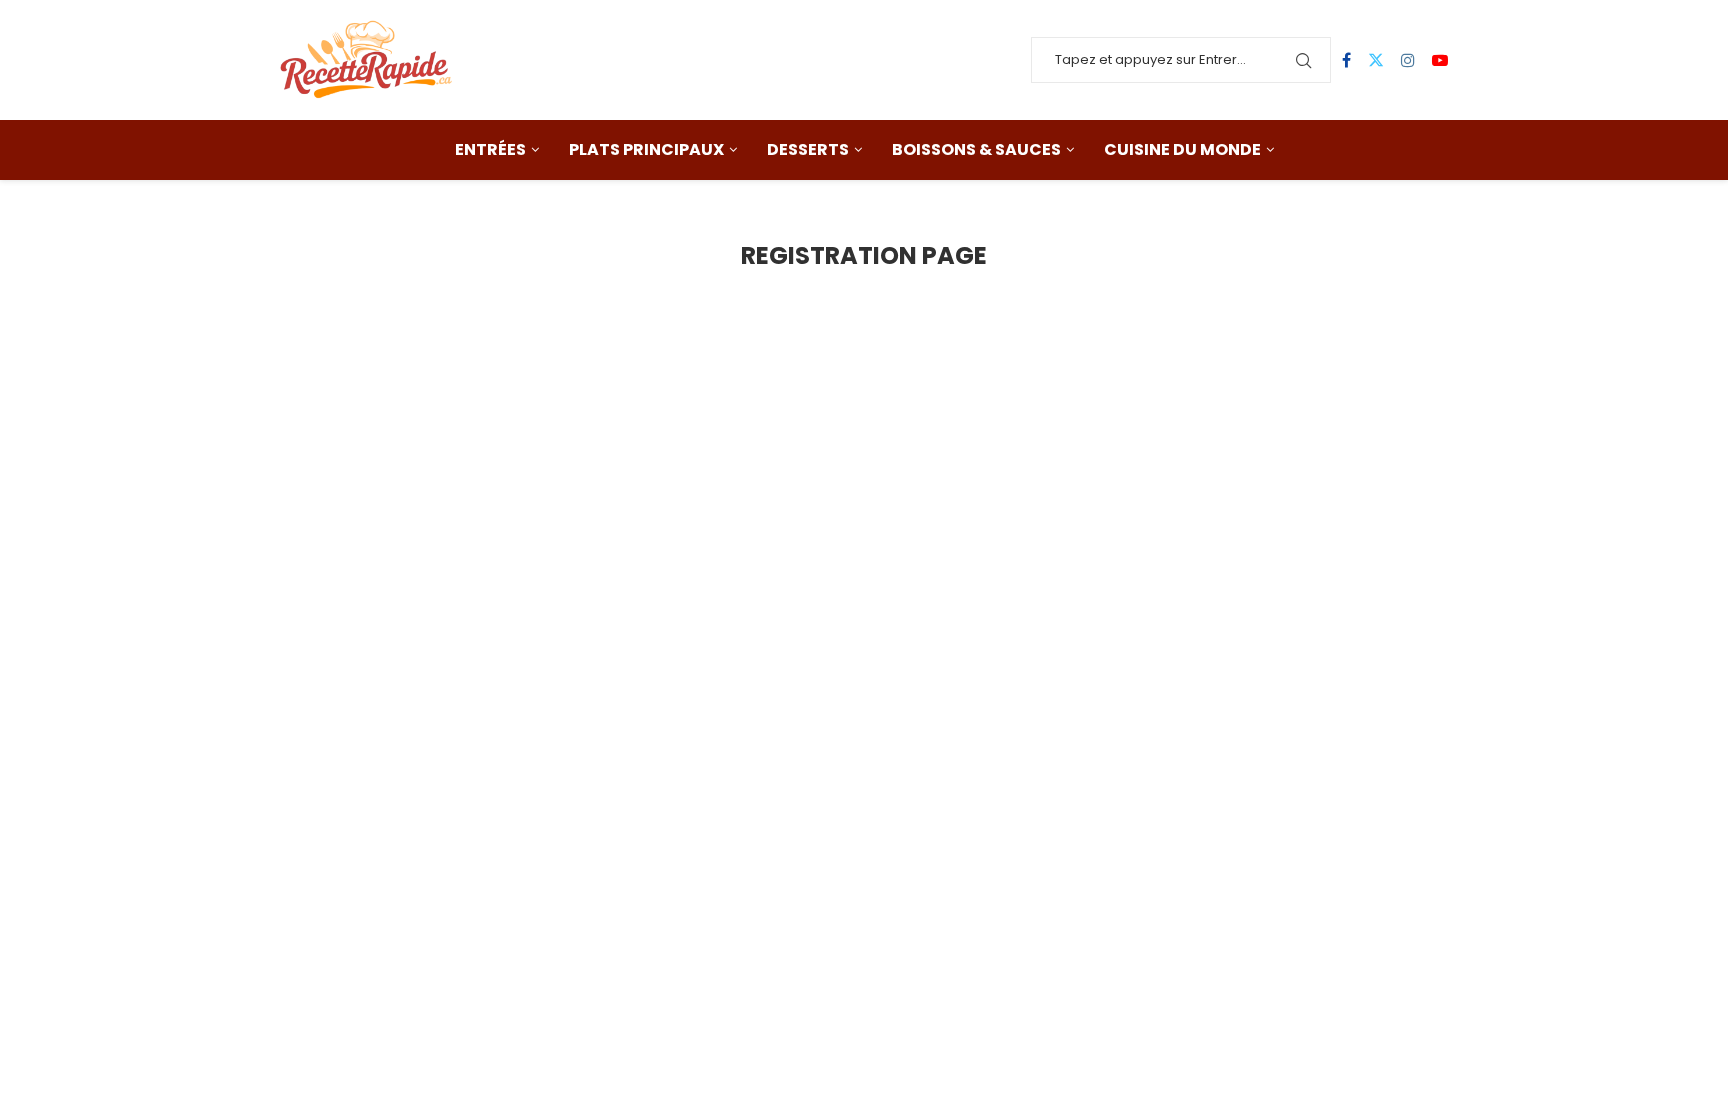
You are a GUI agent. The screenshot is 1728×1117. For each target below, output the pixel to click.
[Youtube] (1440, 60)
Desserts (808, 149)
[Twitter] (1376, 60)
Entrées (490, 149)
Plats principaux (646, 149)
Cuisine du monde (1182, 149)
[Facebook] (1346, 60)
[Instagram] (1408, 60)
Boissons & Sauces (976, 149)
